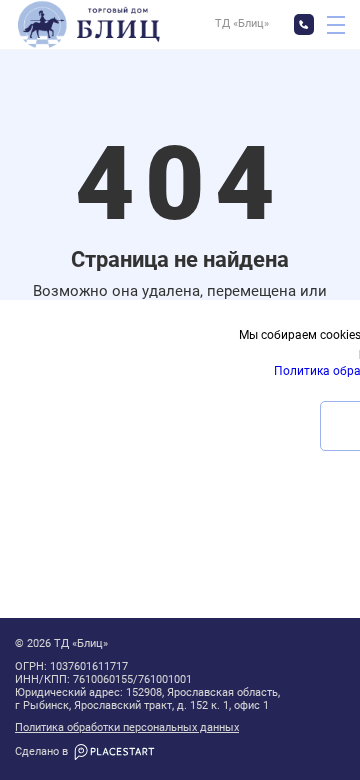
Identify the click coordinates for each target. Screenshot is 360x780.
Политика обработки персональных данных (127, 728)
